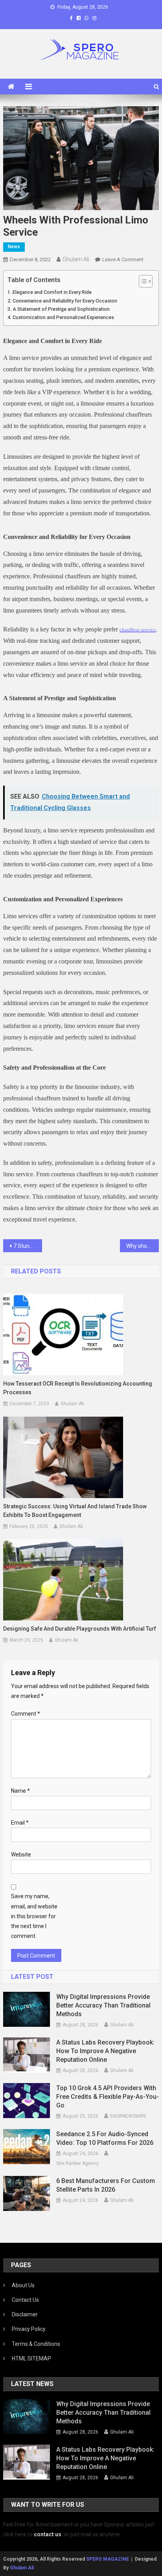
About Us (23, 2285)
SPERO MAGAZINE (108, 2559)
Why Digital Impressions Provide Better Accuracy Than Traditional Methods (103, 2005)
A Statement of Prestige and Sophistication (61, 309)
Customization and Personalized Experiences (63, 317)
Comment (26, 1714)
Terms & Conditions (36, 2344)
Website (21, 1854)
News (14, 247)
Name (20, 1791)
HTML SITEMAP (31, 2358)
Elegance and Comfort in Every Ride (52, 292)
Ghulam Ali (76, 259)
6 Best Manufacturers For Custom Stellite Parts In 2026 (106, 2185)
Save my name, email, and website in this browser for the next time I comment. (34, 1916)
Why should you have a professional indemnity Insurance (143, 1246)
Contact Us (25, 2300)
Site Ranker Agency (77, 2163)
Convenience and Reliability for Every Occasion (65, 301)
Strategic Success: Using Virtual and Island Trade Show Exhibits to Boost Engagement (75, 1511)
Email (20, 1823)
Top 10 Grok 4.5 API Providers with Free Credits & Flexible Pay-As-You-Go (108, 2097)
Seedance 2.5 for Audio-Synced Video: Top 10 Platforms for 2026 (105, 2138)
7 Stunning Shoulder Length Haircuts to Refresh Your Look (28, 1246)
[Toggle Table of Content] (142, 281)
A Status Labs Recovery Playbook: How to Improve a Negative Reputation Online (105, 2051)
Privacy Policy (29, 2329)
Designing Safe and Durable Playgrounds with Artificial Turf (80, 1629)
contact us (48, 2534)
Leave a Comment (123, 259)
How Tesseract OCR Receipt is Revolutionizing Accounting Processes (78, 1388)
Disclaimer (25, 2314)
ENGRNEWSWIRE (128, 2116)
